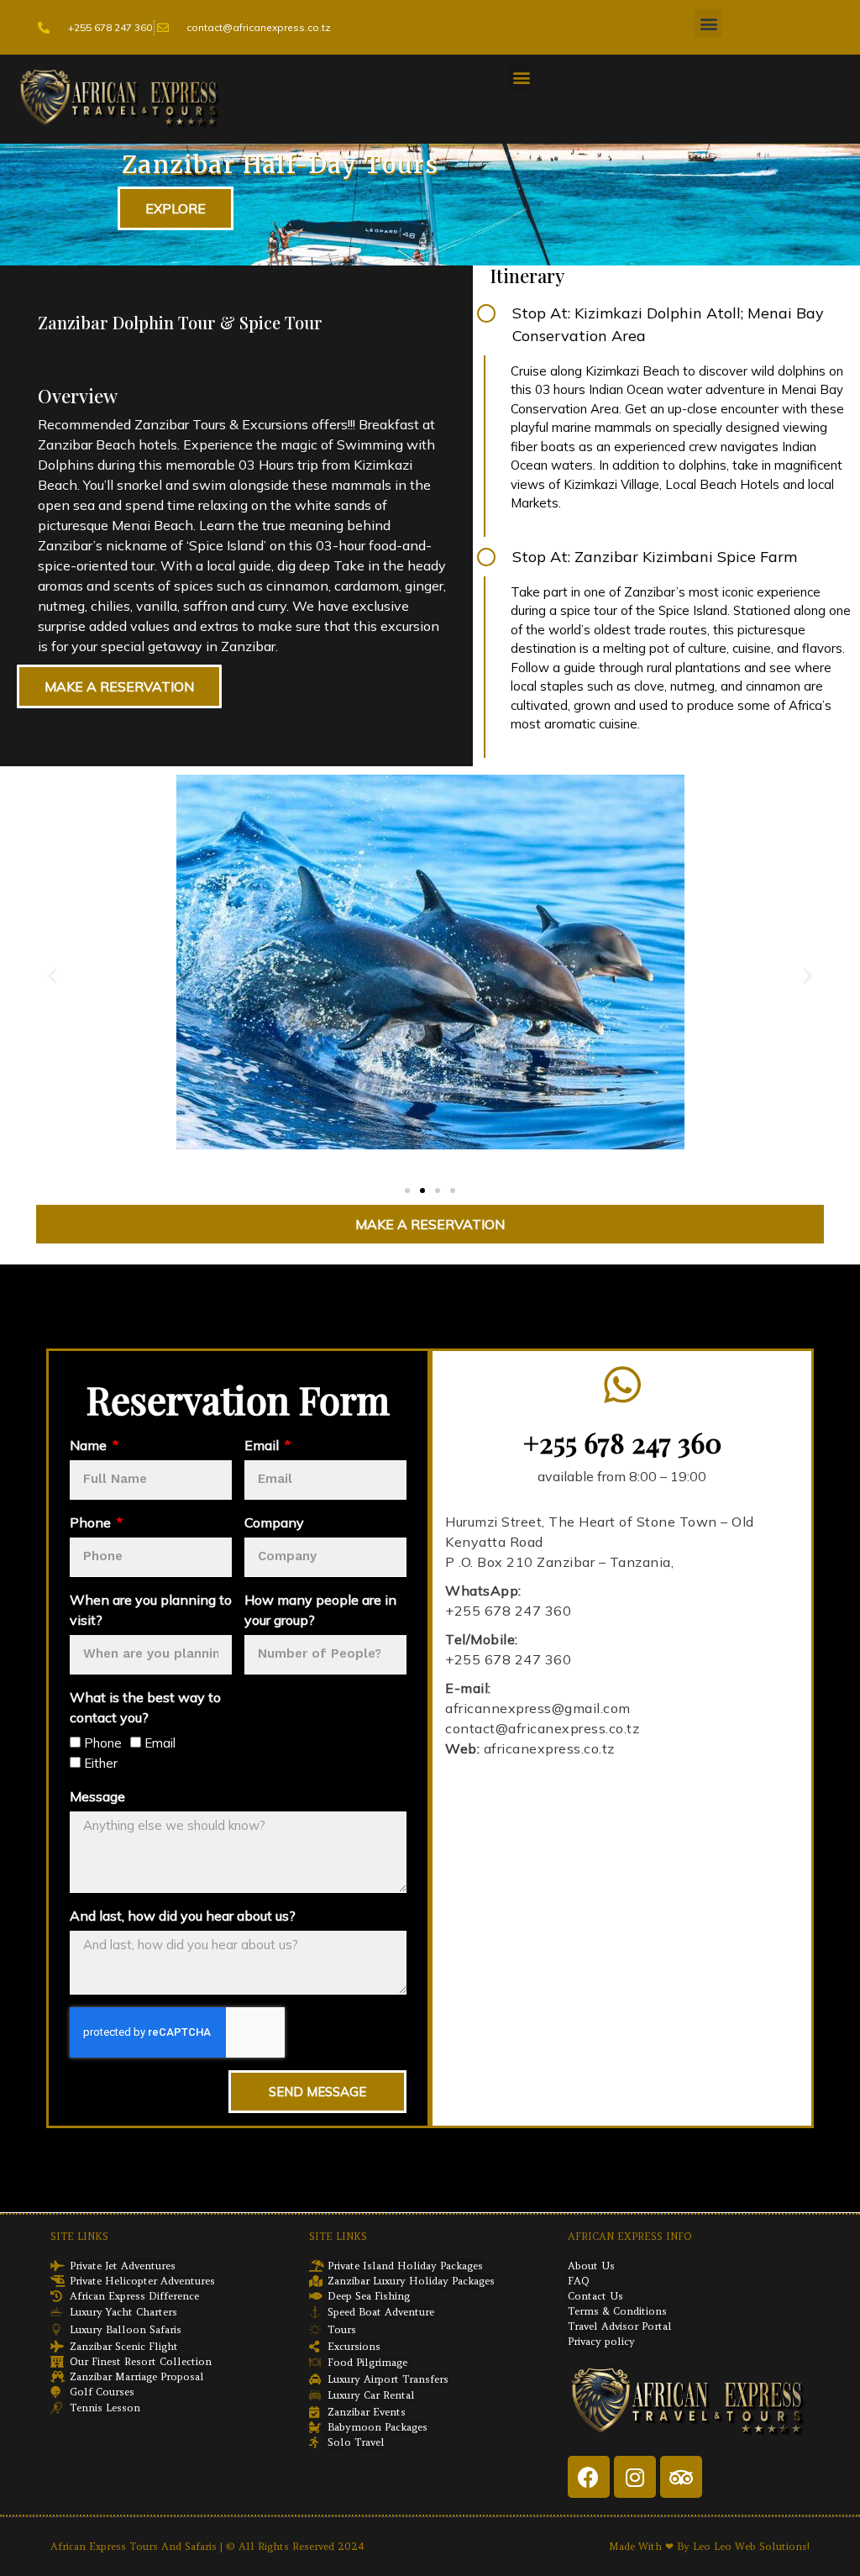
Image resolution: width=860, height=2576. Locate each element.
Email (263, 1446)
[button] (708, 23)
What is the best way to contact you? (145, 1708)
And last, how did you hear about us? (183, 1916)
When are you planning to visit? (151, 1611)
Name (90, 1446)
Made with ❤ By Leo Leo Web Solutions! (709, 2547)
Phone (92, 1523)
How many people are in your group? (320, 1611)
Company (274, 1523)
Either (101, 1764)
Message (97, 1797)
